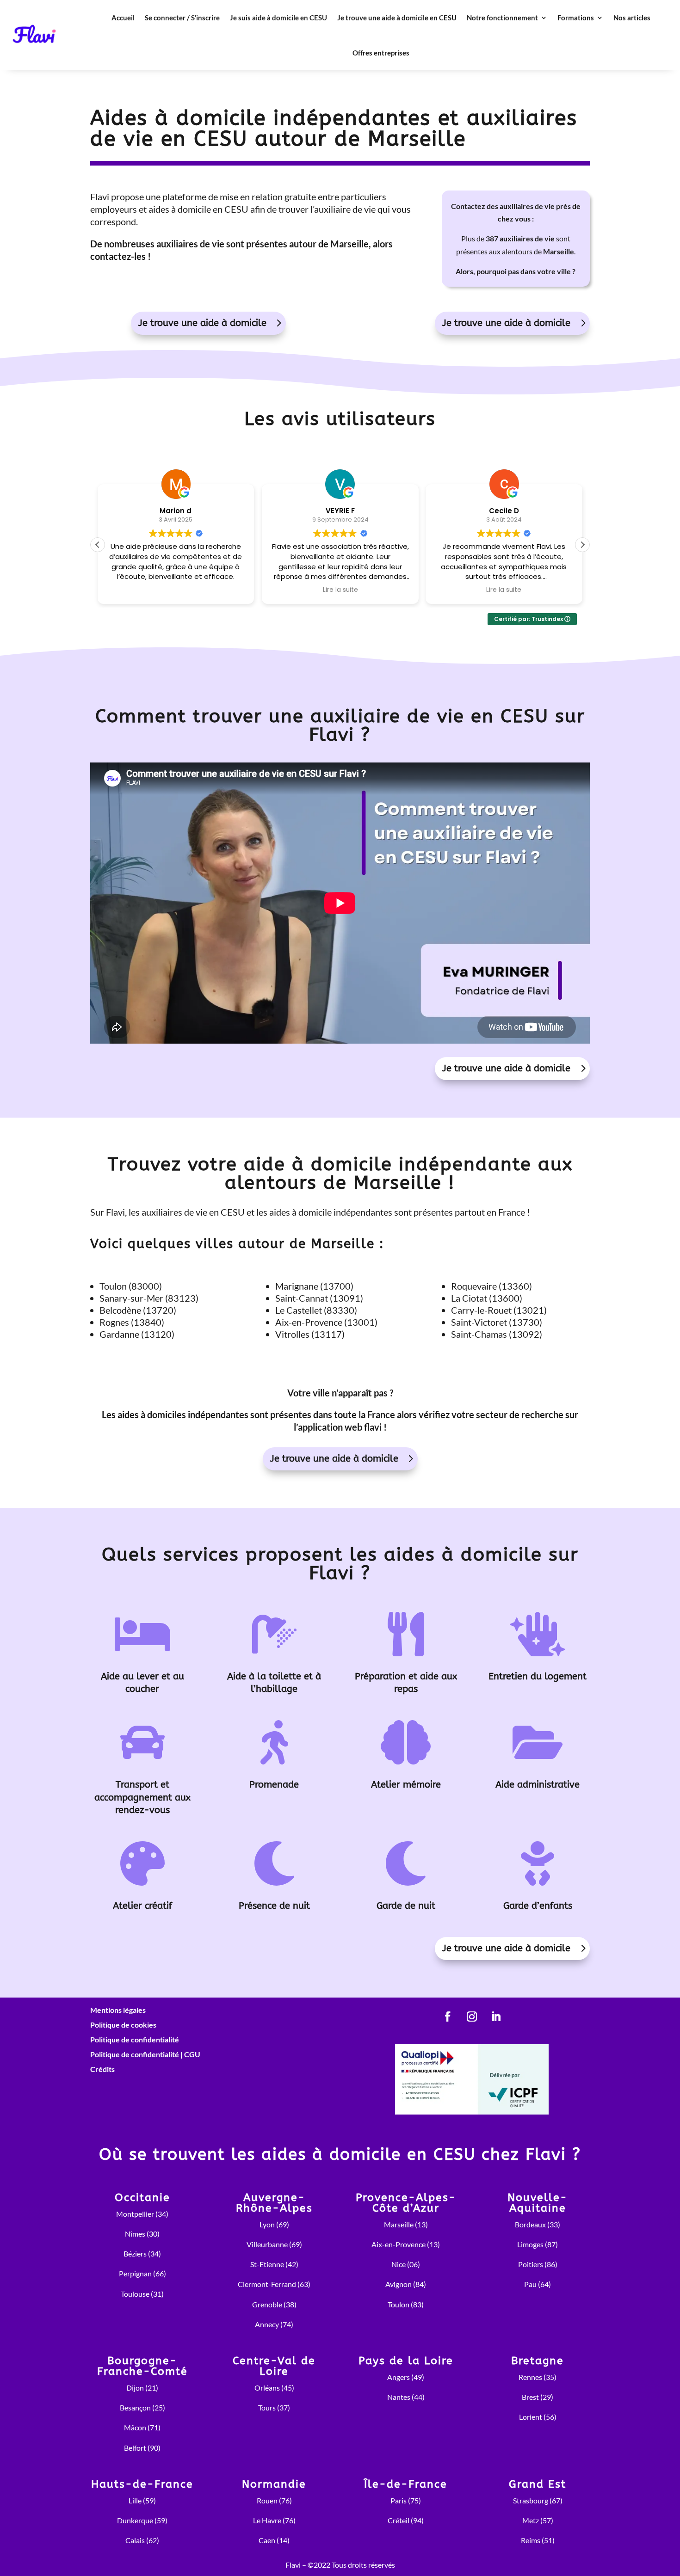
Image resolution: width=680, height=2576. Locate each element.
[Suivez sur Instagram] (472, 2017)
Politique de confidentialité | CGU (145, 2054)
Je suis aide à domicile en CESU (278, 18)
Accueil (123, 18)
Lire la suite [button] (340, 590)
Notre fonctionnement (502, 18)
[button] (582, 545)
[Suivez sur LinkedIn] (496, 2017)
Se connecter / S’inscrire (182, 18)
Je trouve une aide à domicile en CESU (397, 18)
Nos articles (632, 18)
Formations (576, 18)
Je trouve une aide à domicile (202, 323)
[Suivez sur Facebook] (448, 2017)
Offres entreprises (381, 53)
